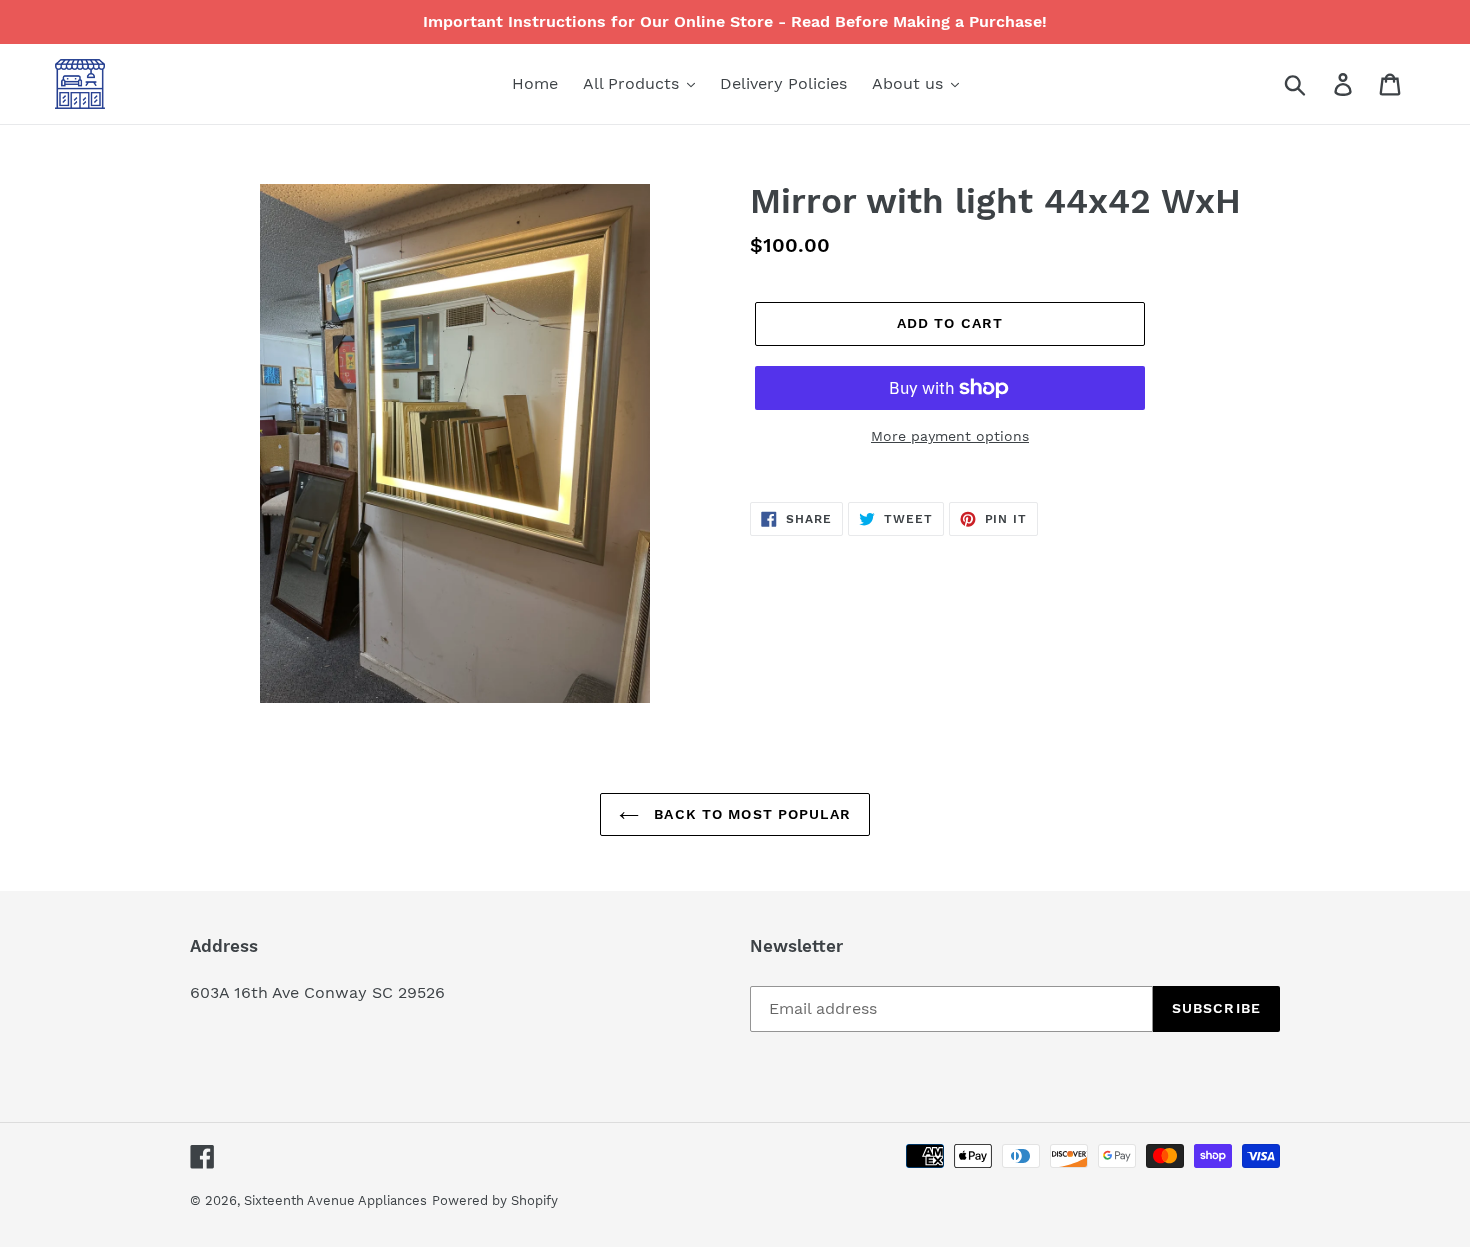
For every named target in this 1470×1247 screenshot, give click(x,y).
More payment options (950, 436)
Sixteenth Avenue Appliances (335, 1200)
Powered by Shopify (495, 1200)
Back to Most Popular (750, 814)
